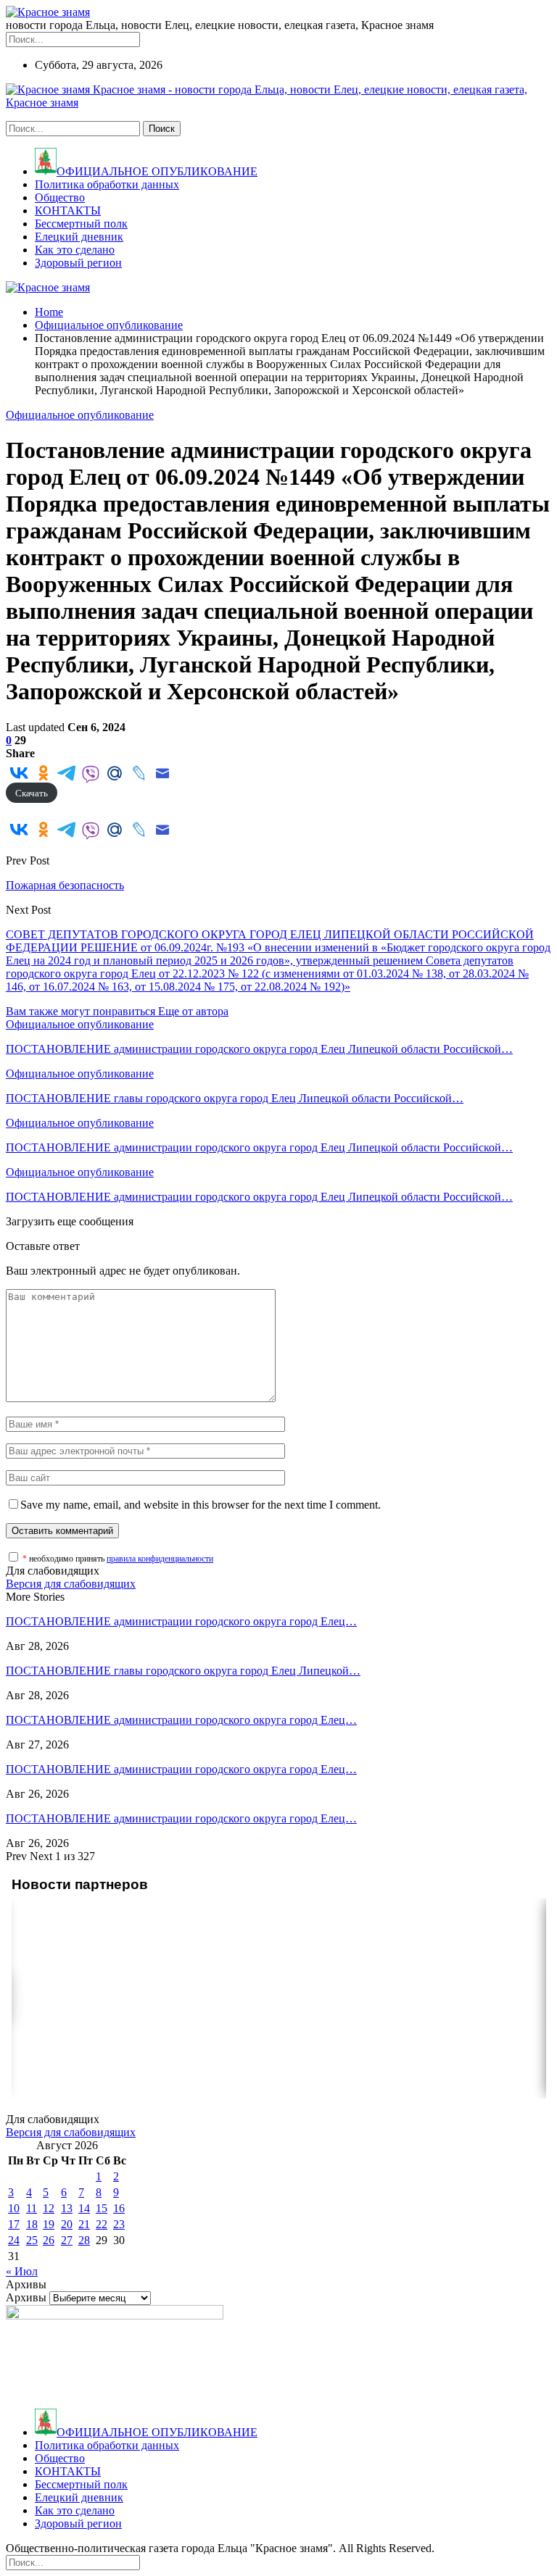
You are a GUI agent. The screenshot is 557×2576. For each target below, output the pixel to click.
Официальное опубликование (80, 415)
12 (49, 2208)
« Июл (22, 2271)
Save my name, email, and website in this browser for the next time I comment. (201, 1505)
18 (32, 2224)
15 (102, 2208)
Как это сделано (75, 250)
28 (84, 2240)
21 (84, 2224)
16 (119, 2208)
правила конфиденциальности (160, 1559)
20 (67, 2224)
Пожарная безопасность (65, 885)
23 (119, 2224)
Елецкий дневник (79, 237)
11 (32, 2208)
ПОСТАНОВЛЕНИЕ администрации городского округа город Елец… (181, 1621)
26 (49, 2240)
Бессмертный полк (81, 224)
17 (14, 2224)
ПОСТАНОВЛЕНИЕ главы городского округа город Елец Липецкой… (183, 1671)
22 (102, 2224)
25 (32, 2240)
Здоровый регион (78, 263)
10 (14, 2208)
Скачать (32, 793)
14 (84, 2208)
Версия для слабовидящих (71, 1584)
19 (49, 2224)
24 (14, 2240)
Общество (60, 197)
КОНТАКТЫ (68, 211)
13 (67, 2208)
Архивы (26, 2297)
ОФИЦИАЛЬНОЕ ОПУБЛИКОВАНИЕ (157, 171)
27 (67, 2240)
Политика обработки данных (107, 184)
